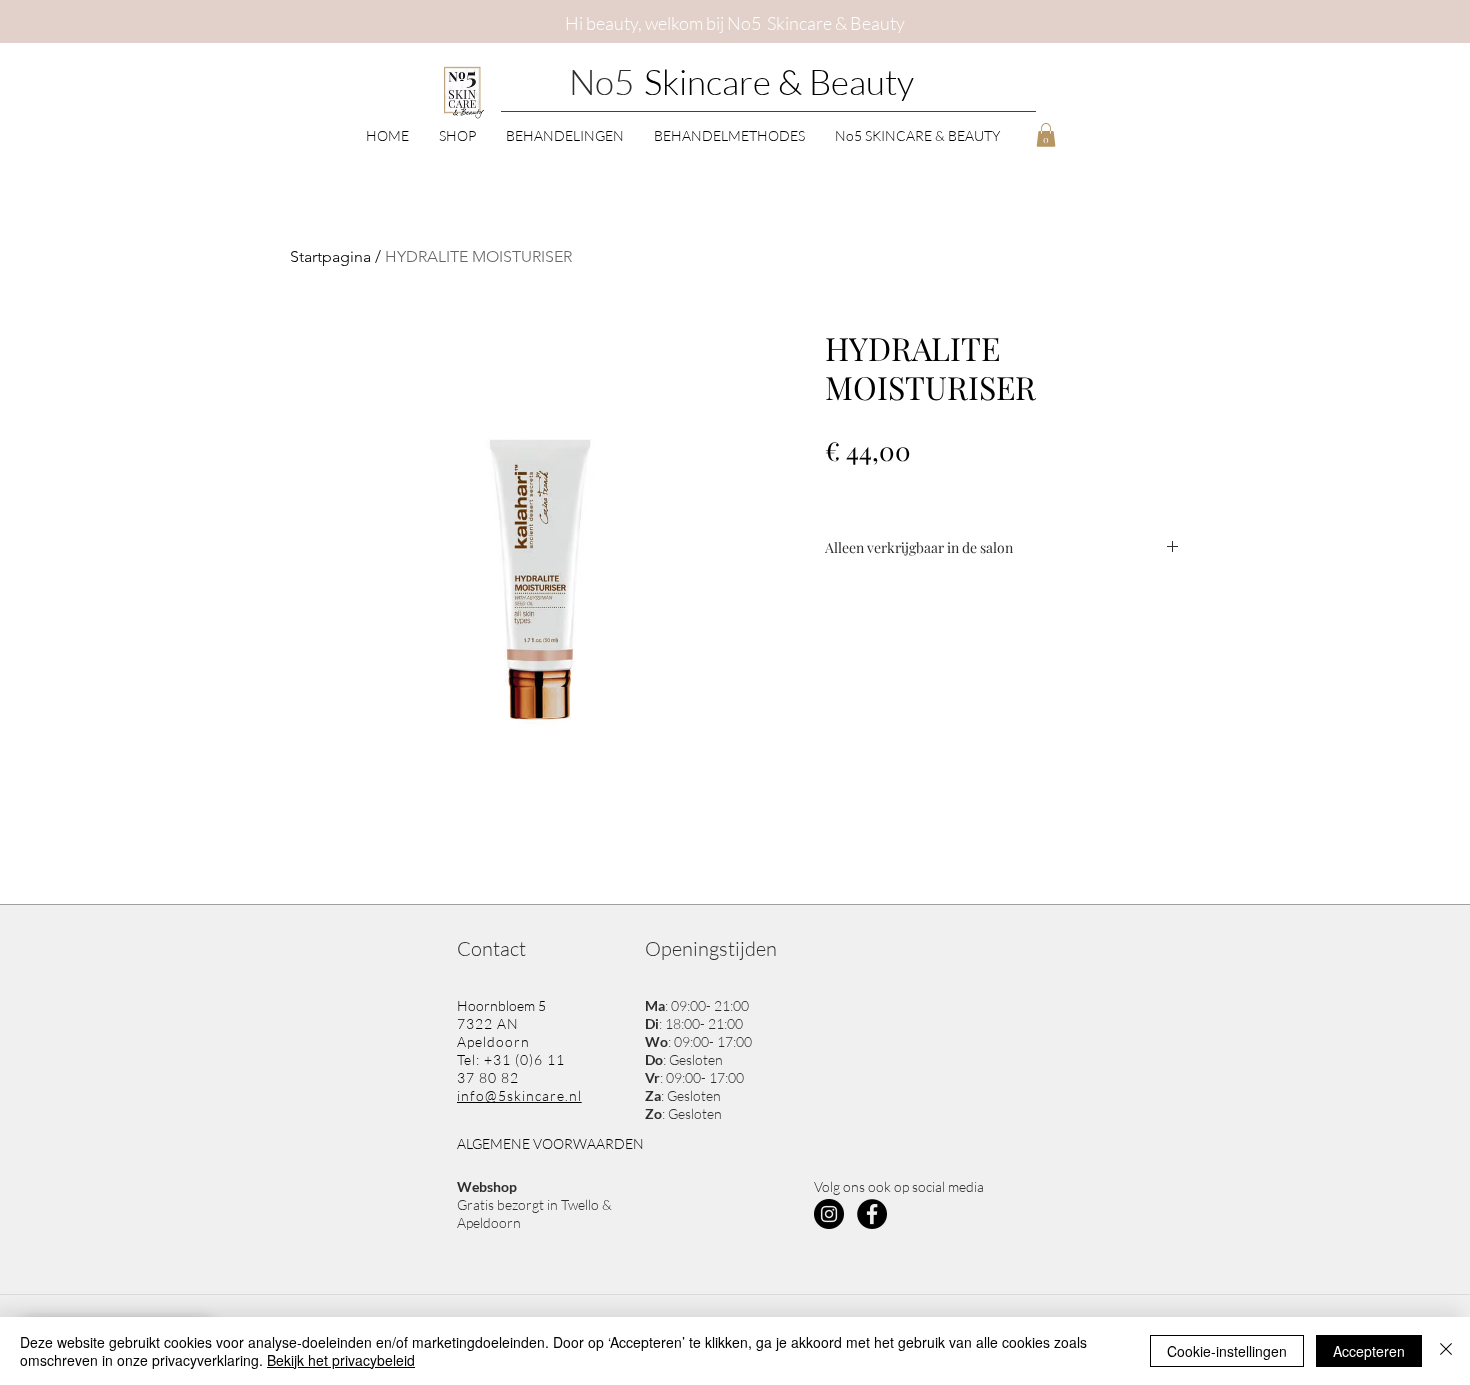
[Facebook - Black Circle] (872, 1214)
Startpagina (330, 256)
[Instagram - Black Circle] (829, 1214)
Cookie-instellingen (1227, 1351)
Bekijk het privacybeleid (341, 1360)
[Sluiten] (1446, 1351)
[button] (457, 134)
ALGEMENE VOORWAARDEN (550, 1143)
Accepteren (1369, 1351)
